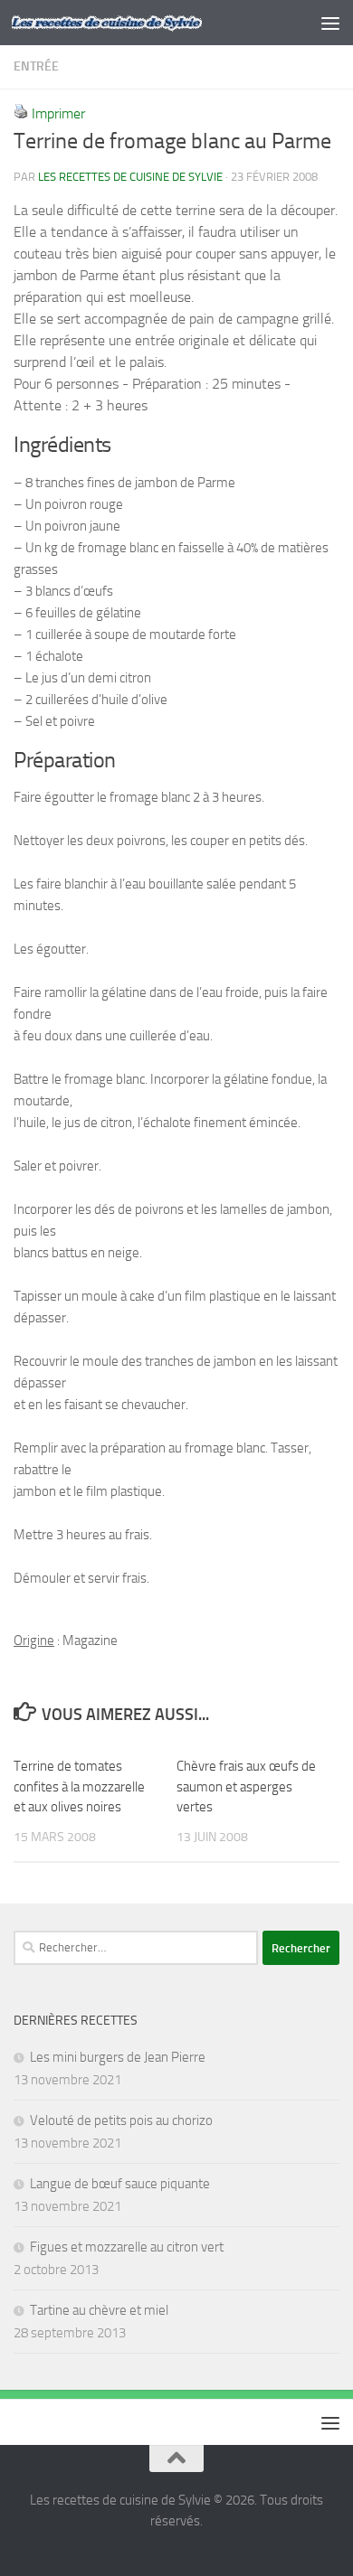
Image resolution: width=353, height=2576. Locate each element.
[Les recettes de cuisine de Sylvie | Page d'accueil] (139, 22)
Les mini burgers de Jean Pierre (118, 2057)
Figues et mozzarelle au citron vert (127, 2247)
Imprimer (58, 113)
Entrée (36, 66)
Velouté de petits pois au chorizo (121, 2120)
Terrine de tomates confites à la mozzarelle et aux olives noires (79, 1786)
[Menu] (330, 23)
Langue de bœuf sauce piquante (120, 2184)
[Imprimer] (21, 113)
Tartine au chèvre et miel (99, 2310)
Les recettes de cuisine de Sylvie (130, 177)
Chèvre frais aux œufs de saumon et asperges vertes (246, 1786)
